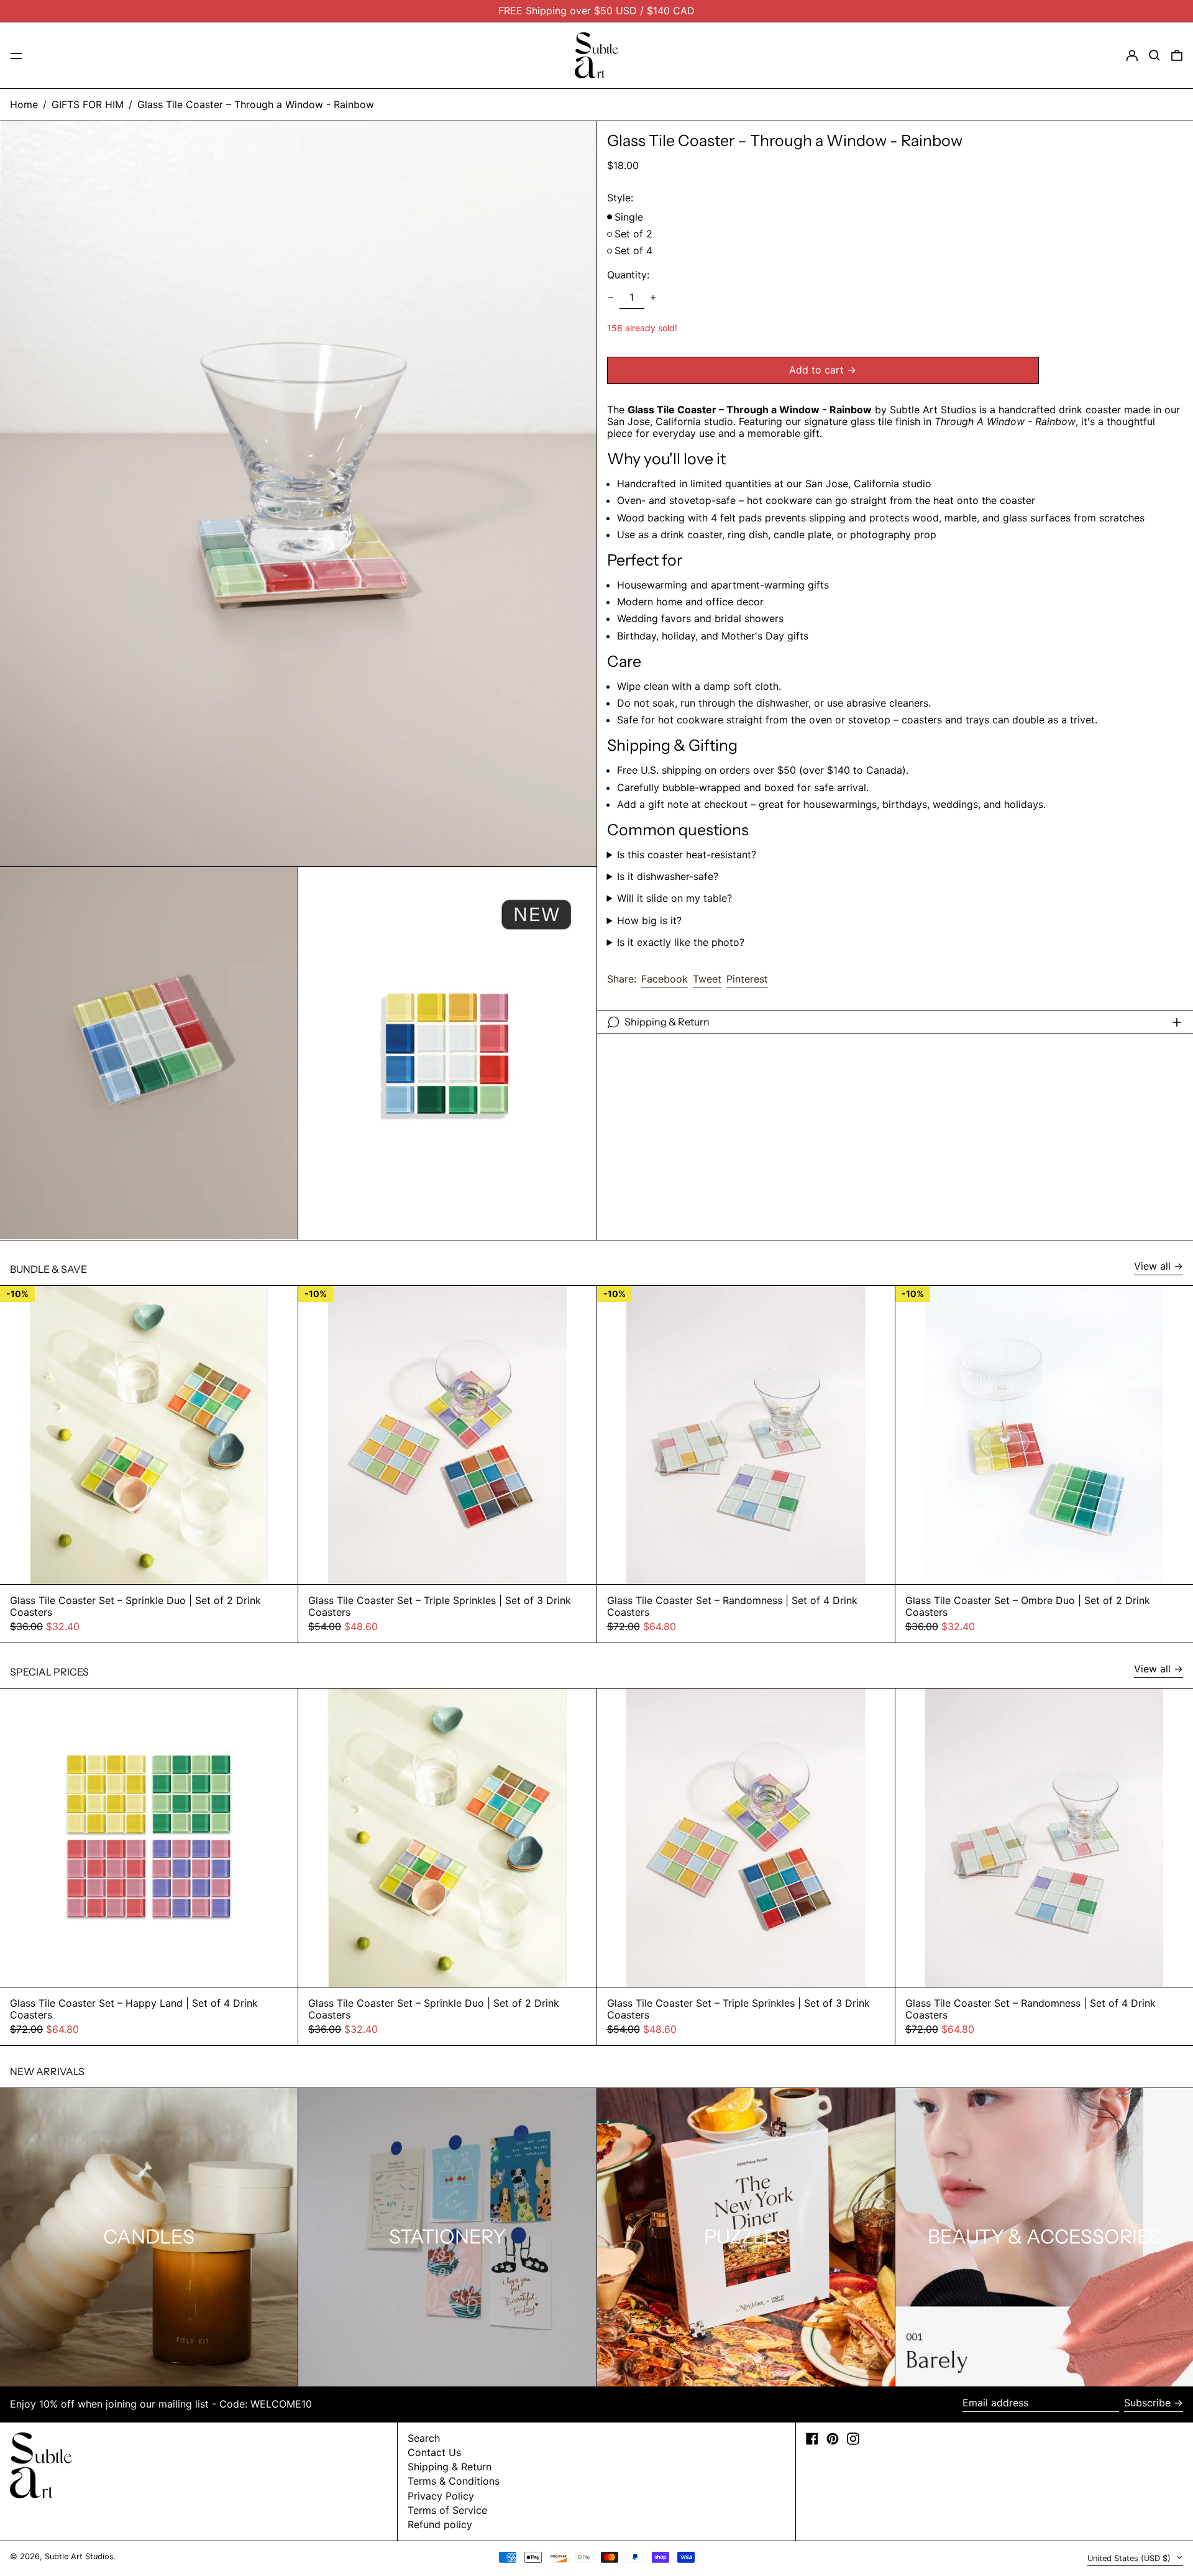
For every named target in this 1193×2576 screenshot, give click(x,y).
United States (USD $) (1130, 2558)
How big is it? (649, 921)
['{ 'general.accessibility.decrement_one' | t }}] (611, 298)
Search (424, 2438)
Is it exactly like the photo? (681, 942)
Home (24, 104)
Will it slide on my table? (674, 898)
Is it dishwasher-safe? (668, 877)
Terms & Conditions (454, 2481)
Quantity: (628, 275)
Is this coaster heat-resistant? (687, 855)
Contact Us (434, 2452)
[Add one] (653, 298)
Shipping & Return (450, 2467)
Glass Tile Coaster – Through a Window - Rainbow (256, 104)
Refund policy (440, 2524)
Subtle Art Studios (79, 2556)
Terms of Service (447, 2510)
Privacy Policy (441, 2496)
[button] (1154, 55)
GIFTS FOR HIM (88, 104)
